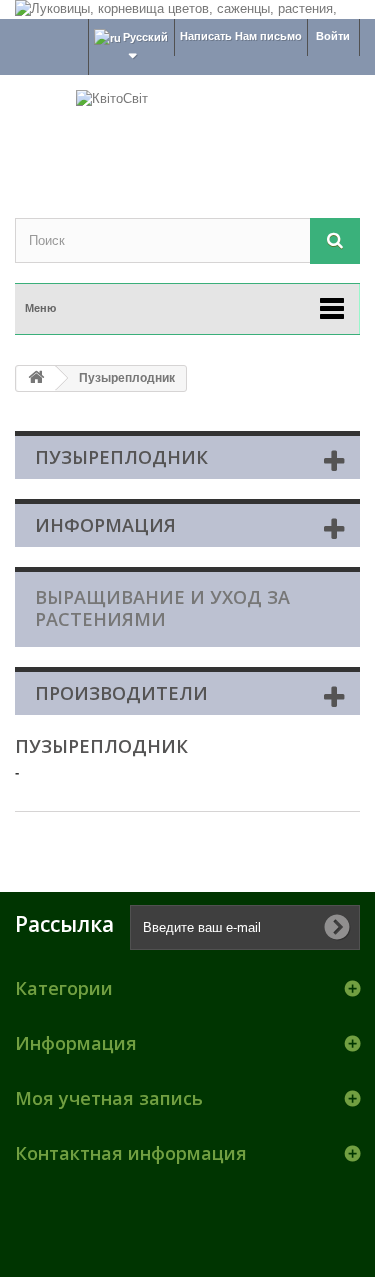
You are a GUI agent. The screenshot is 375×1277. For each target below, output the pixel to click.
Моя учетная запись (109, 1098)
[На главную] (36, 378)
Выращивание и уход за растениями (162, 608)
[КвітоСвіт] (187, 129)
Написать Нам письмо (241, 36)
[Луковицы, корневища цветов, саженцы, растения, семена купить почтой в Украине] (187, 9)
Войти (333, 36)
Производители (121, 693)
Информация (105, 525)
